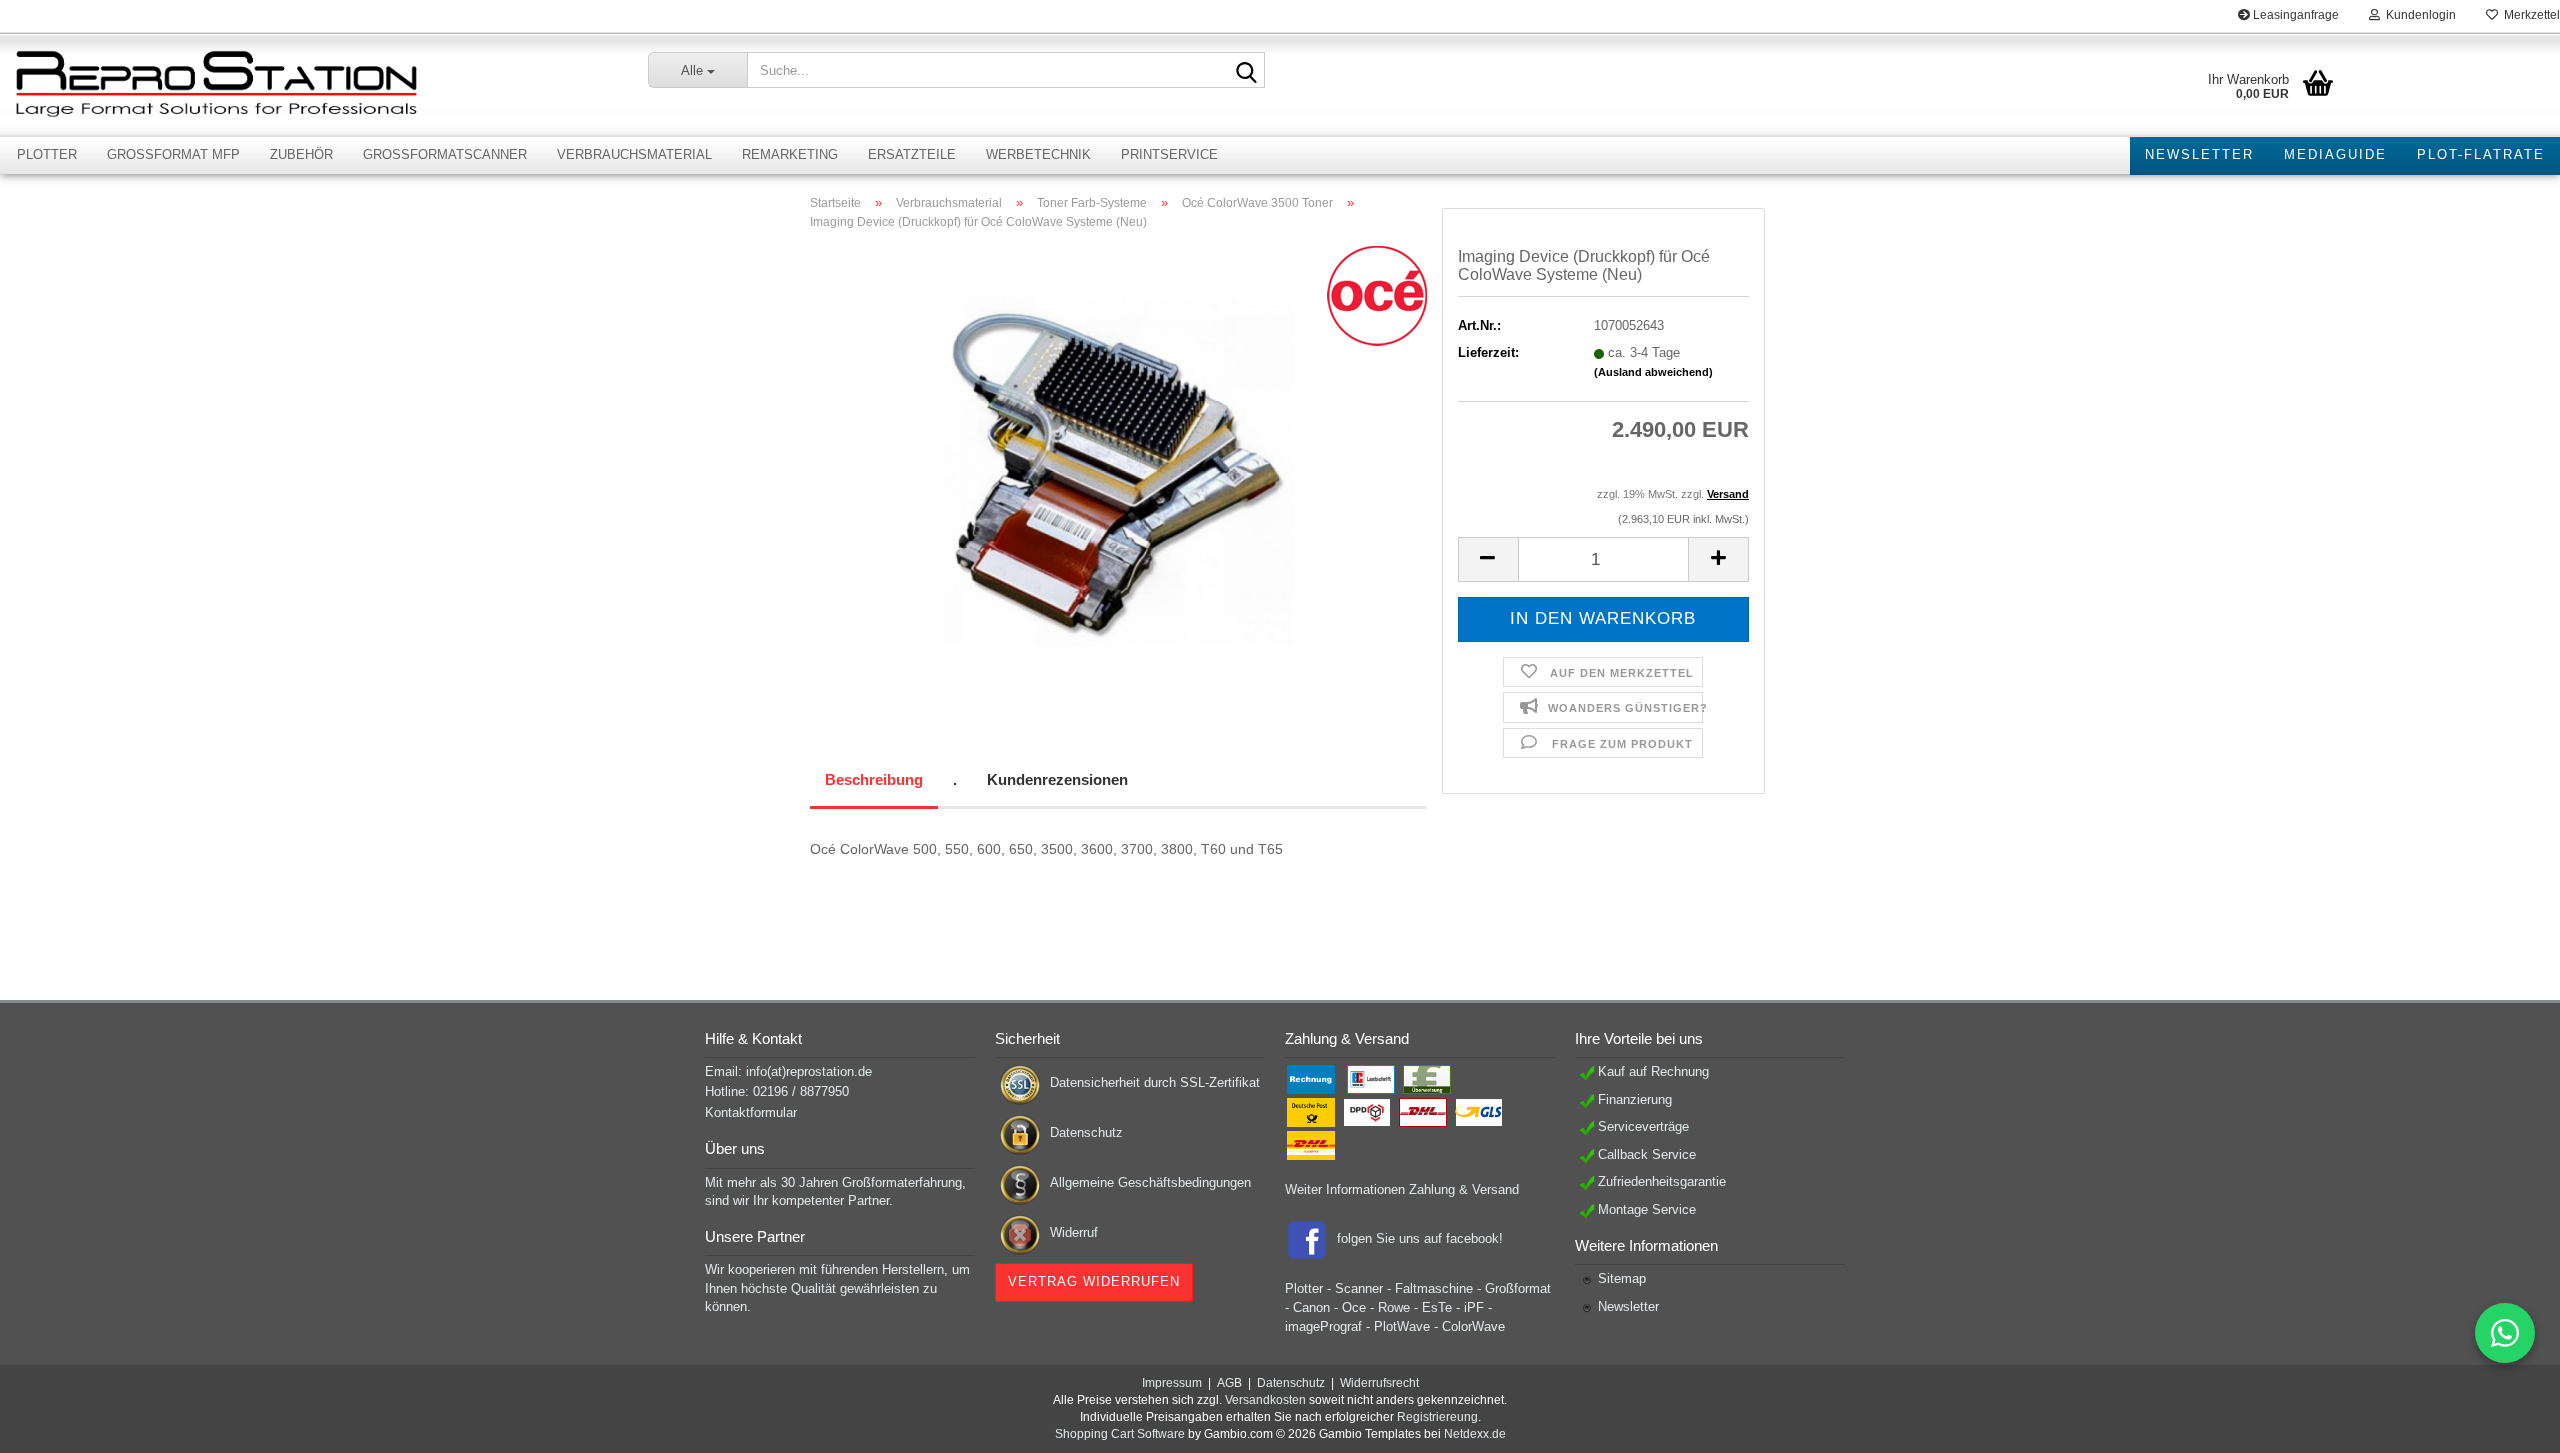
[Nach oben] (2505, 1423)
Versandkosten (1265, 1400)
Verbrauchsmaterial (634, 154)
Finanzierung (1635, 1099)
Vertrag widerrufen (1094, 1281)
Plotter (47, 154)
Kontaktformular (751, 1112)
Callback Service (1647, 1154)
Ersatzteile (912, 154)
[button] (1488, 559)
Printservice (1169, 154)
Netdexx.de (1475, 1434)
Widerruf (1074, 1232)
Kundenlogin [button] (2418, 15)
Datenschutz (1086, 1132)
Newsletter (2199, 154)
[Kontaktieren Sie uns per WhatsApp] (2505, 1333)
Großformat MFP (173, 154)
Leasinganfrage (2294, 15)
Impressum (1172, 1383)
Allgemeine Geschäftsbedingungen (1150, 1182)
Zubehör (301, 154)
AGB (1229, 1383)
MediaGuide (2335, 154)
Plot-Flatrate (2481, 154)
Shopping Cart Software (1120, 1434)
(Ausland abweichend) (1653, 372)
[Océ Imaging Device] (1118, 470)
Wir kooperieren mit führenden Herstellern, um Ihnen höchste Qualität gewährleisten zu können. (837, 1288)
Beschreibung (874, 779)
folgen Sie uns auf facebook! (1420, 1238)
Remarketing (790, 154)
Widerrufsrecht (1379, 1383)
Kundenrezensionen (1057, 779)
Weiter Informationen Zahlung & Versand (1402, 1189)
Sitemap (1622, 1278)
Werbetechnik (1038, 154)
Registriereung (1437, 1417)
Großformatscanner (445, 154)
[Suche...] (1246, 71)
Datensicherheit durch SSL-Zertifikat (1155, 1082)
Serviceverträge (1643, 1126)
